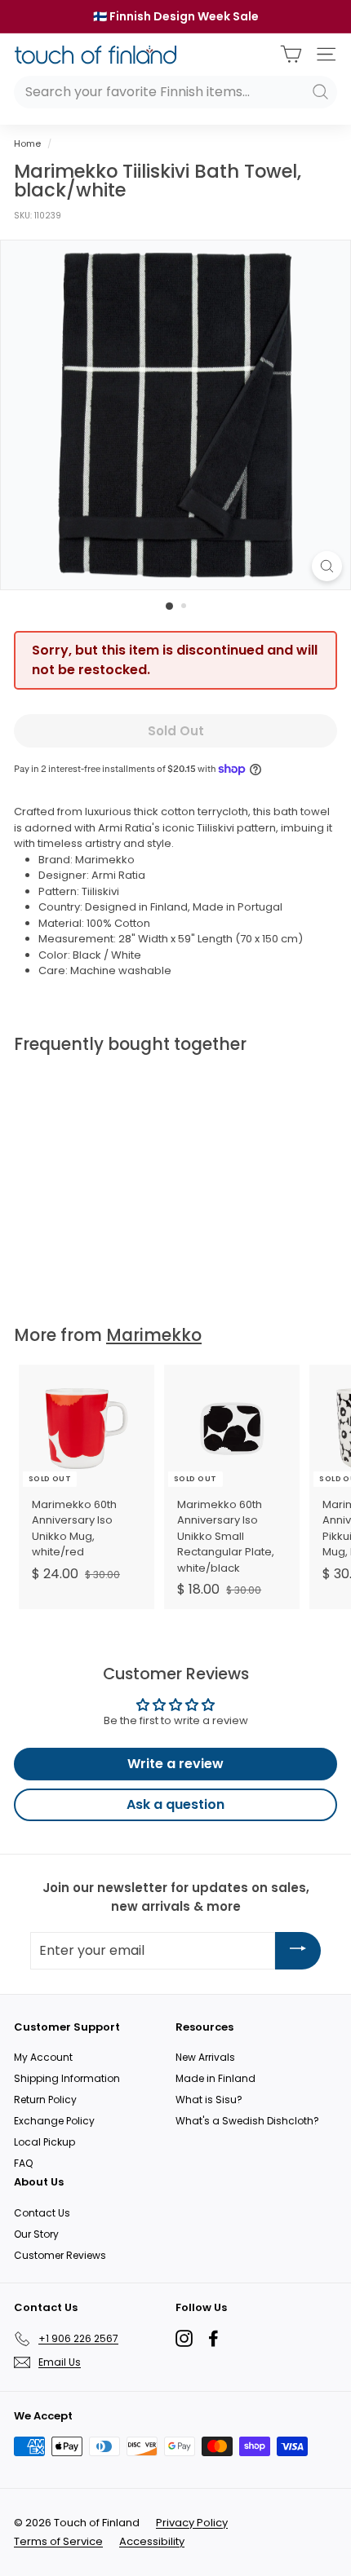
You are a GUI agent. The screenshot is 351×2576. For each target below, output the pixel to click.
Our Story (36, 2234)
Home (27, 143)
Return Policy (45, 2100)
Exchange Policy (54, 2121)
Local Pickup (44, 2142)
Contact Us (42, 2213)
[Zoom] (327, 566)
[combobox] (175, 92)
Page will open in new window (184, 2338)
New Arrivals (205, 2057)
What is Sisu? (209, 2100)
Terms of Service (58, 2541)
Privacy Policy (192, 2523)
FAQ (23, 2163)
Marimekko (154, 1335)
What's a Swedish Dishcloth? (247, 2121)
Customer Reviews (60, 2255)
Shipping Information (67, 2078)
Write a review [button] (175, 1764)
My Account (43, 2057)
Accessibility (152, 2541)
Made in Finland (215, 2078)
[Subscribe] (298, 1950)
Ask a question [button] (175, 1804)
